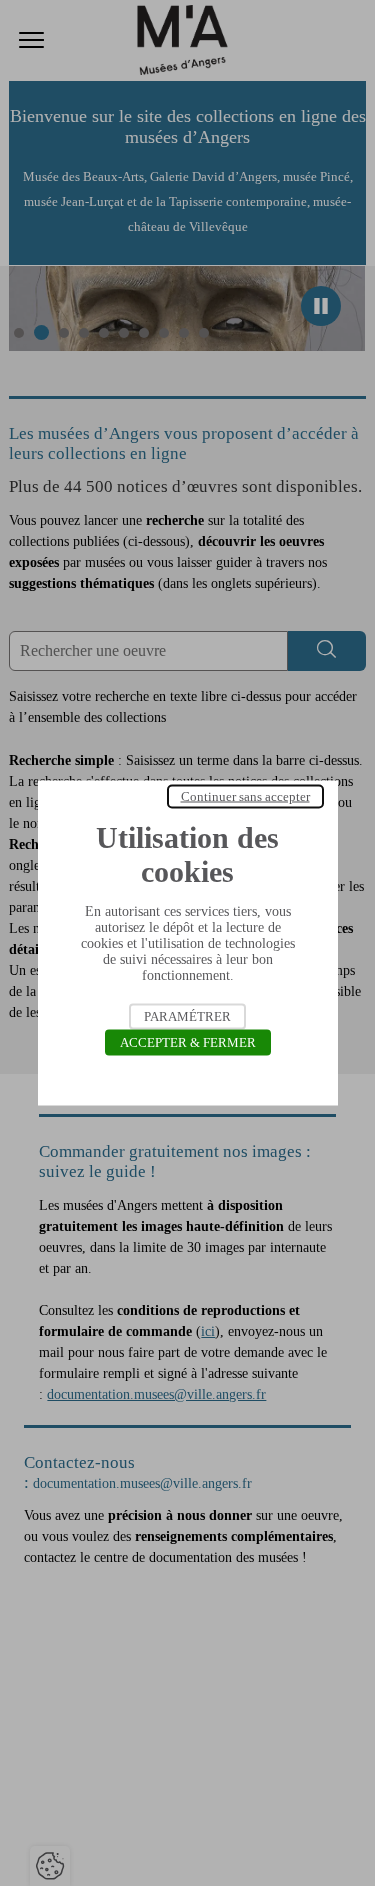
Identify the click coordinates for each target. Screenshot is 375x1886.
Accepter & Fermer (188, 1042)
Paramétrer (187, 1016)
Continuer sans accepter (245, 796)
